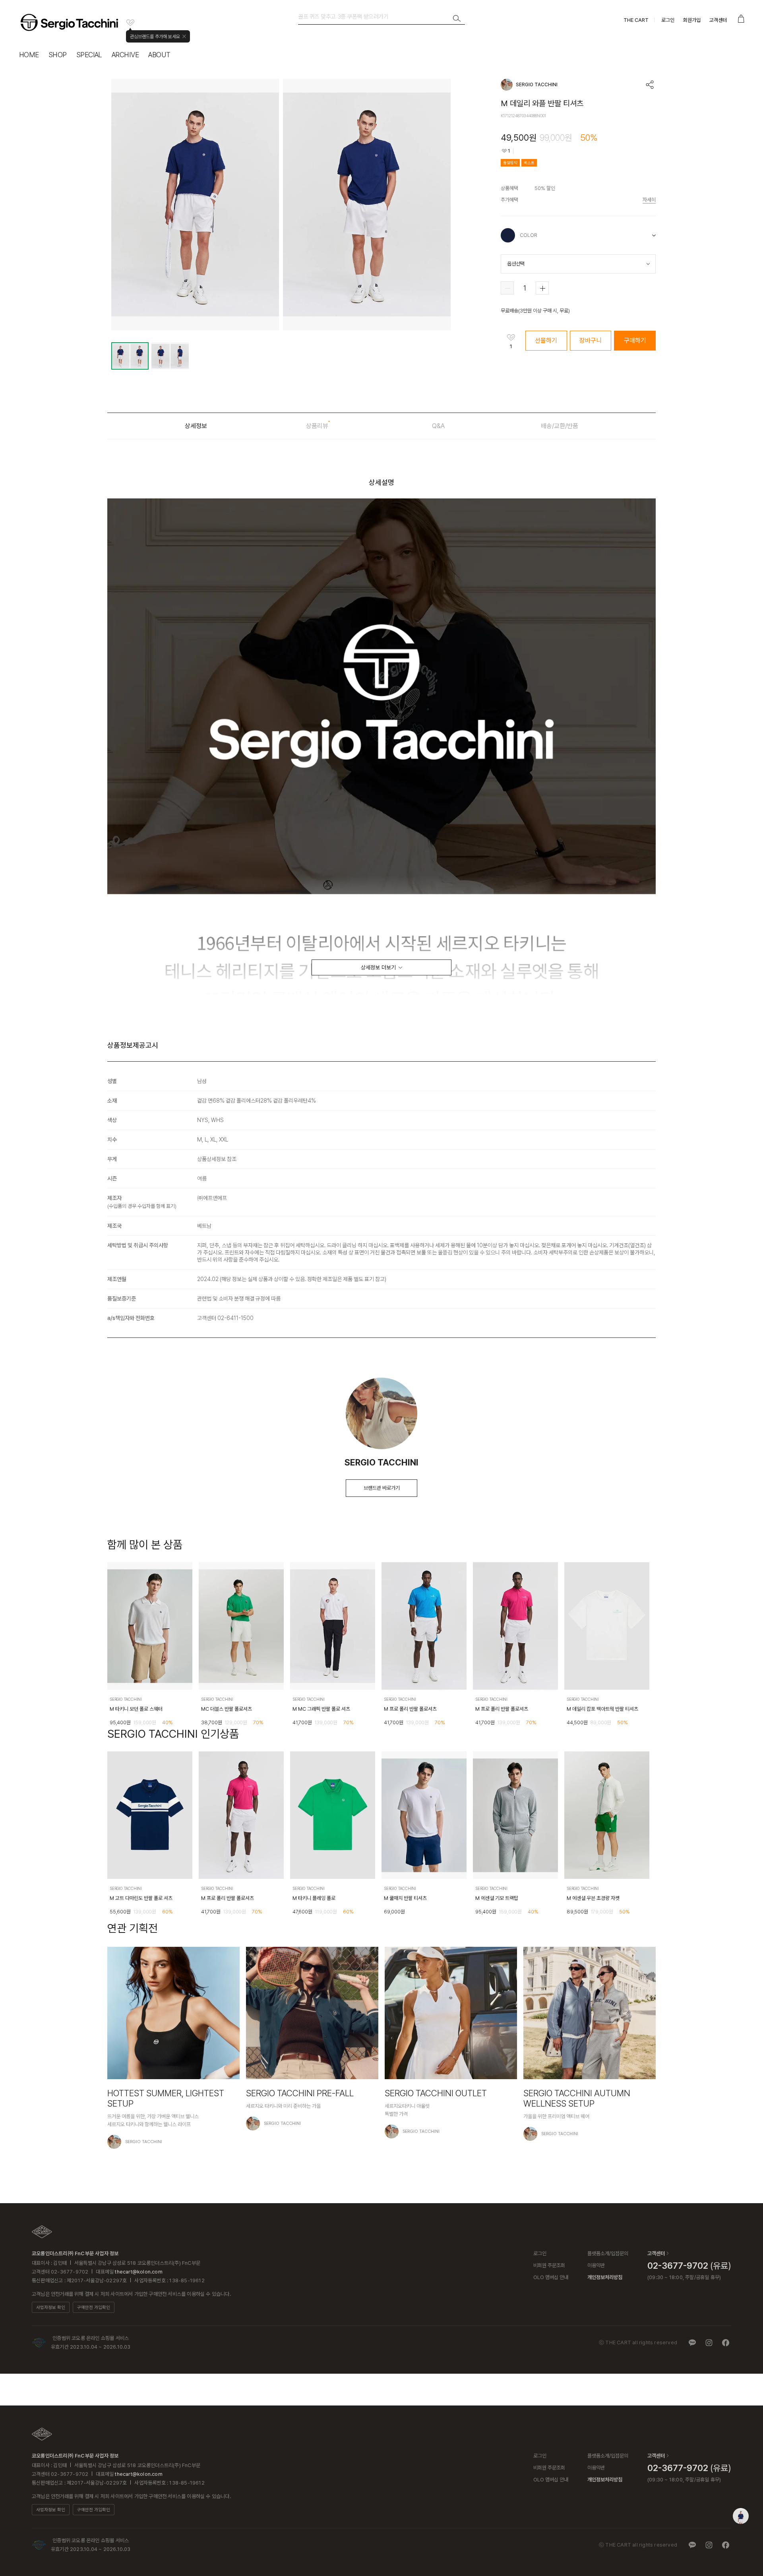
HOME (29, 55)
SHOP (58, 55)
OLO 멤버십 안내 (551, 2277)
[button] (645, 1648)
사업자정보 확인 (51, 2308)
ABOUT (159, 55)
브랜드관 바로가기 (382, 1488)
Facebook (726, 2343)
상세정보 (196, 426)
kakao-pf (692, 2343)
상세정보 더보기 (378, 967)
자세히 (649, 200)
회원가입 (692, 20)
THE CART (636, 20)
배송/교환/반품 (560, 426)
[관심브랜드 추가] (130, 23)
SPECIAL (89, 55)
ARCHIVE (125, 55)
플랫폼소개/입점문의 (608, 2253)
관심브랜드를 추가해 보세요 (155, 37)
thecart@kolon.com (138, 2272)
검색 (457, 19)
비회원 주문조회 (549, 2265)
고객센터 (718, 20)
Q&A (438, 426)
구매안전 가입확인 (94, 2308)
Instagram (709, 2343)
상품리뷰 (317, 426)
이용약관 (596, 2265)
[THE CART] (42, 2232)
